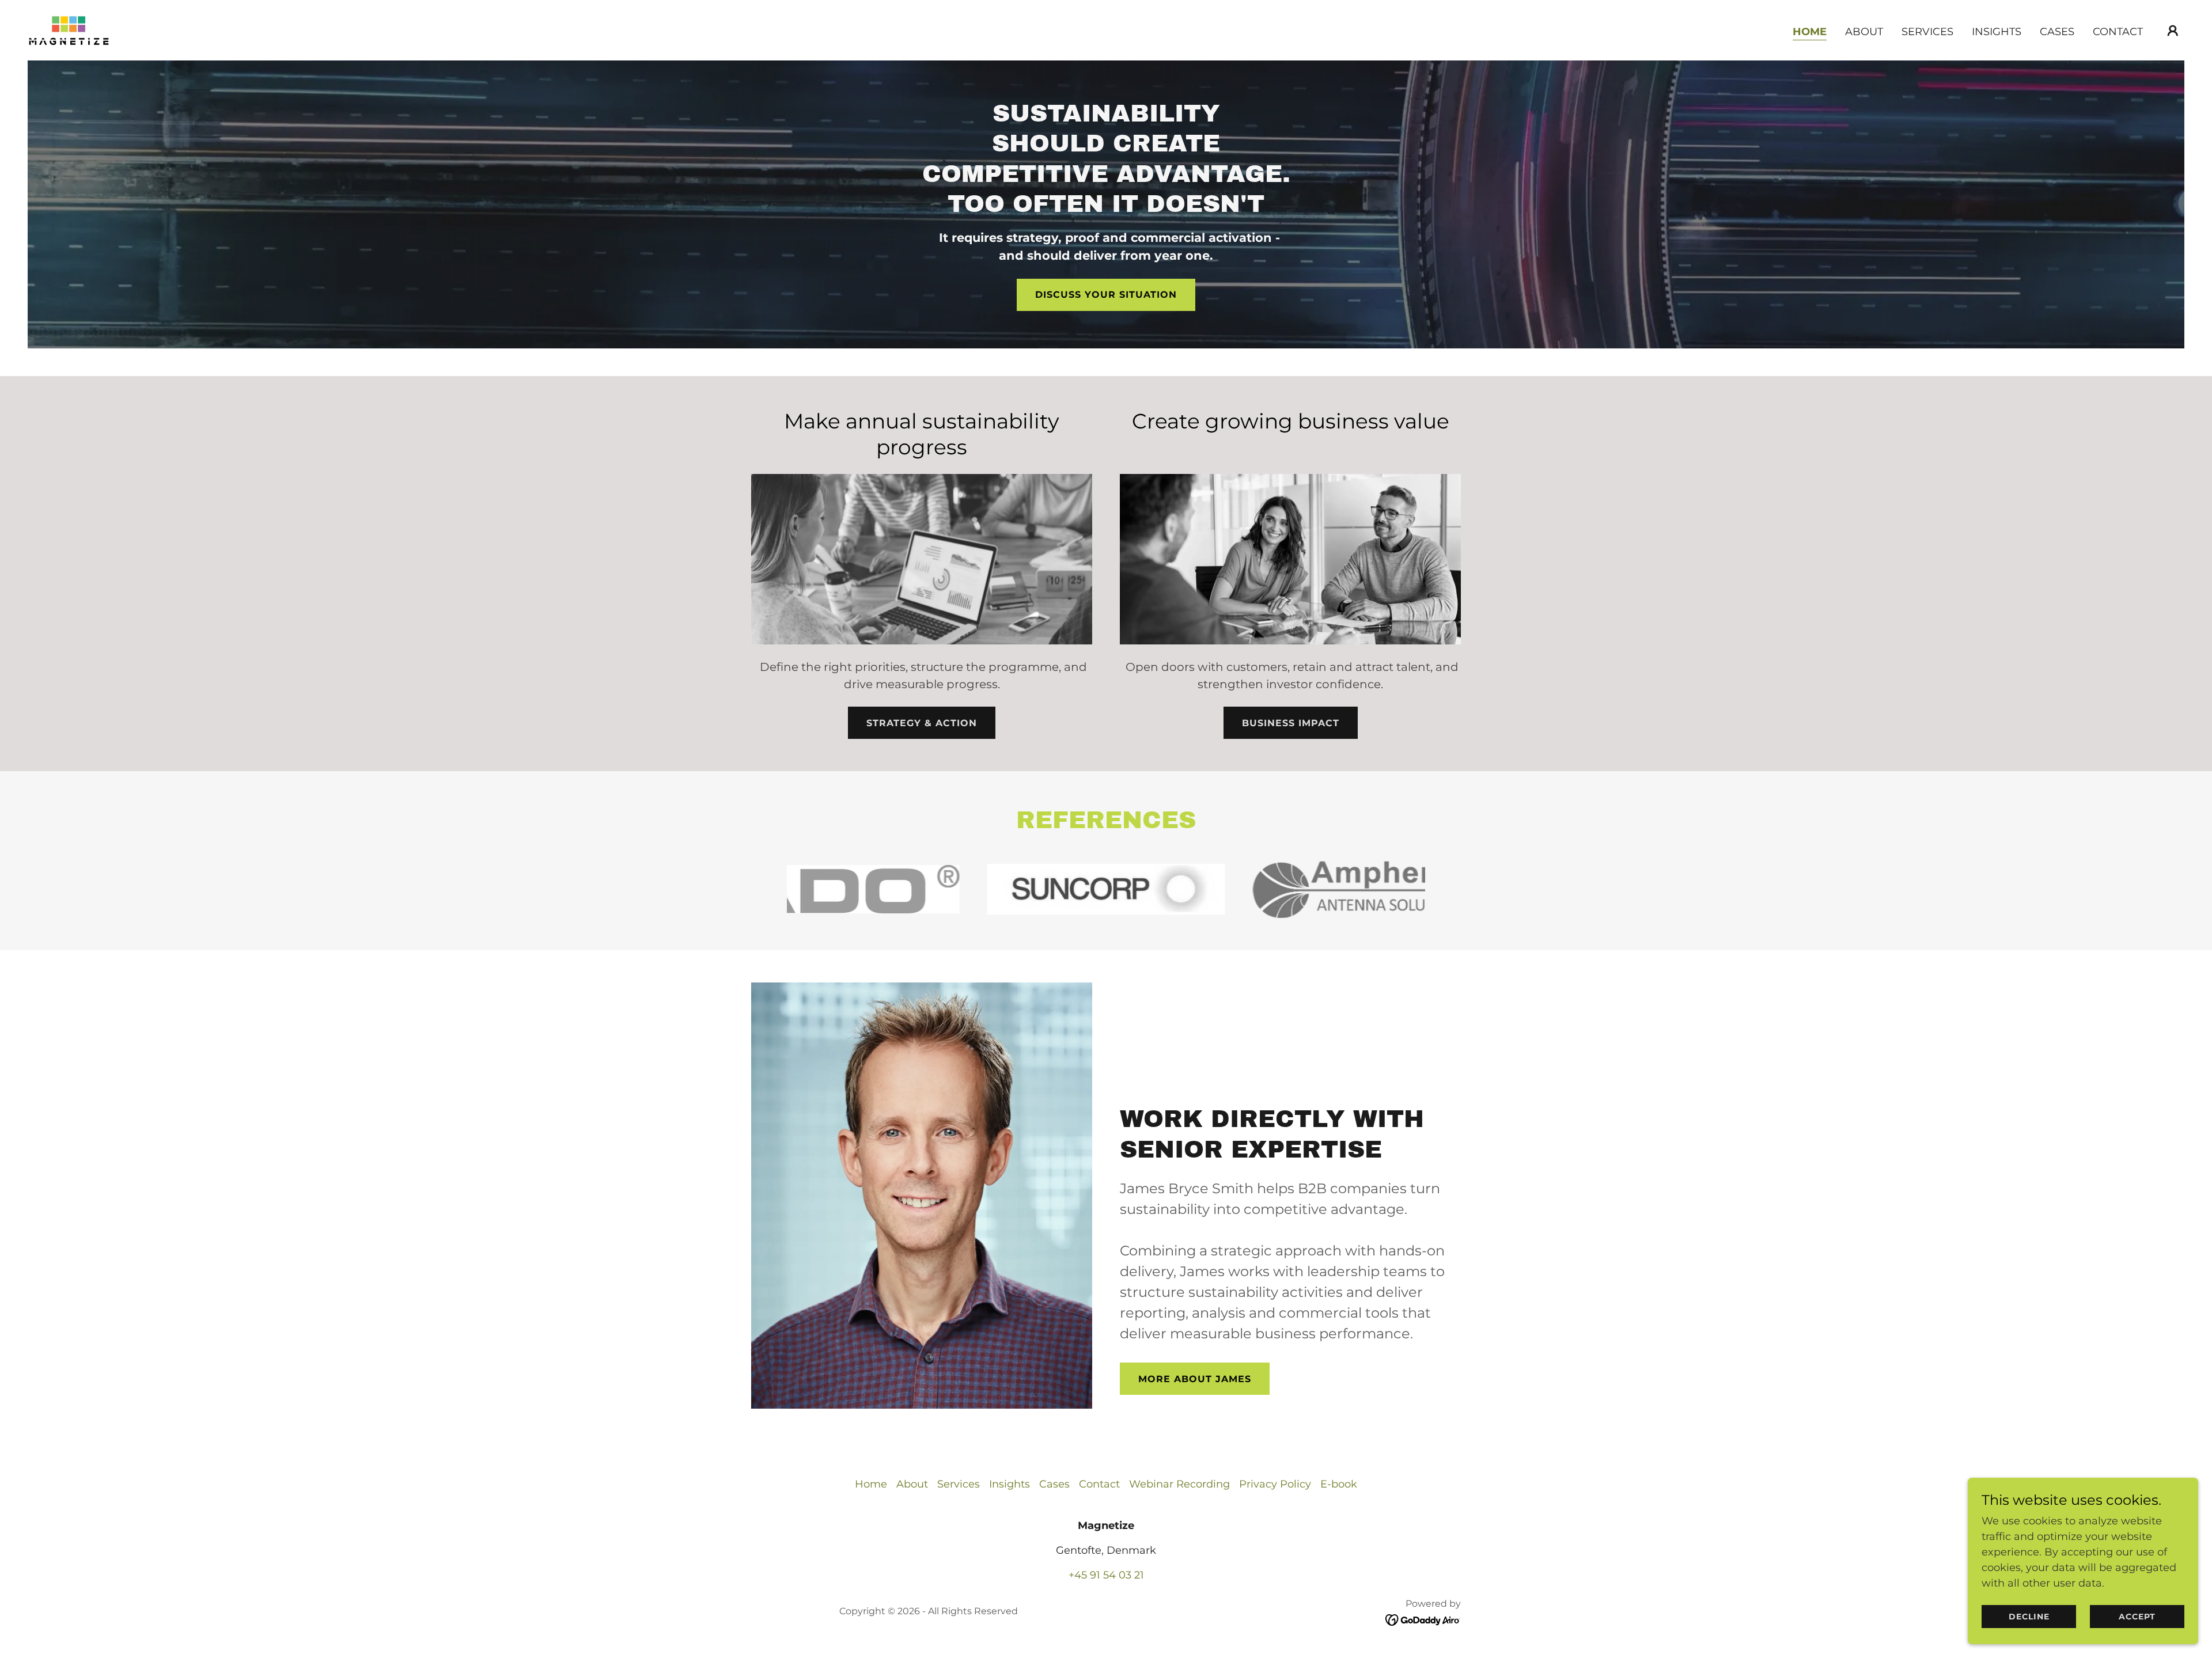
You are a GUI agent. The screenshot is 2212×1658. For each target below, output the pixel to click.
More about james (1195, 1379)
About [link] (1864, 32)
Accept (2137, 1617)
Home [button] (871, 1484)
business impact (1291, 723)
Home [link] (1810, 32)
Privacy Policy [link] (1275, 1484)
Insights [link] (1997, 32)
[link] (69, 29)
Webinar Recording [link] (1179, 1484)
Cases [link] (2057, 32)
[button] (2173, 31)
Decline (2029, 1617)
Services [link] (1927, 32)
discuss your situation (1106, 295)
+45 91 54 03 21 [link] (1106, 1575)
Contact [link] (2118, 32)
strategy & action (922, 723)
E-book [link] (1339, 1484)
